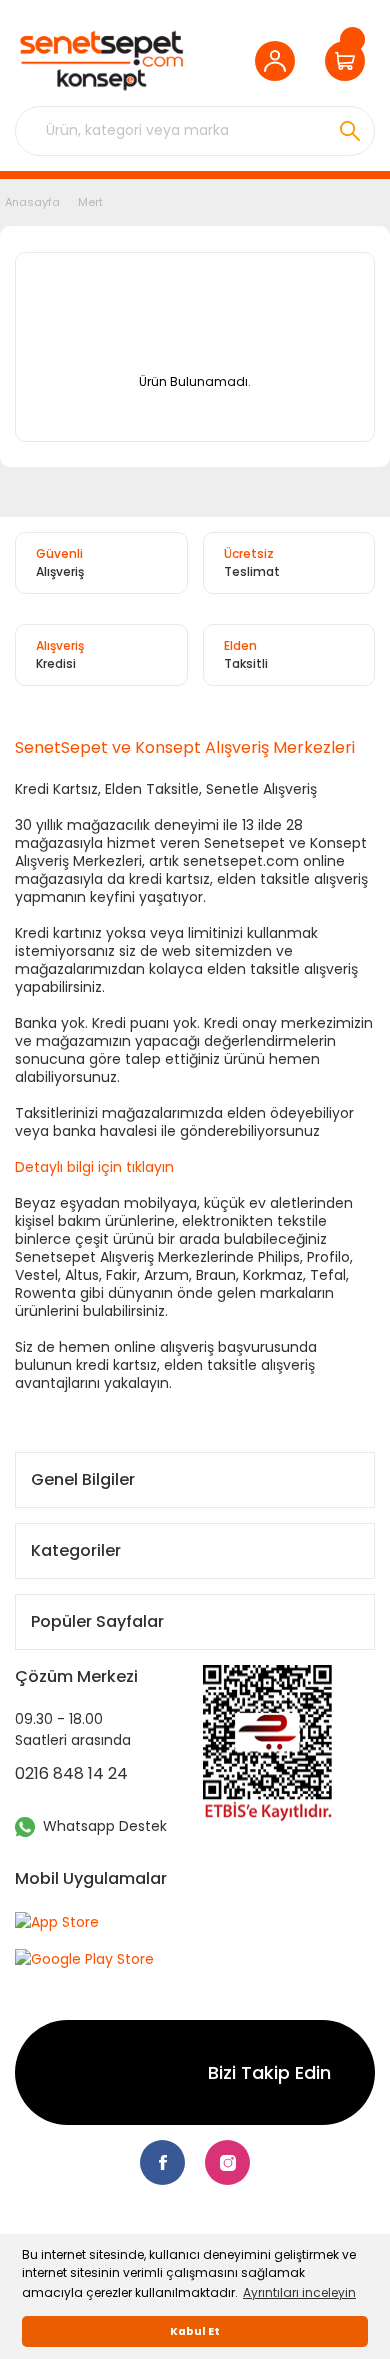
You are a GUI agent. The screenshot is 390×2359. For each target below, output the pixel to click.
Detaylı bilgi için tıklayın (94, 1167)
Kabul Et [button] (195, 2331)
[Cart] (350, 61)
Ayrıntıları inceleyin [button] (299, 2292)
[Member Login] (280, 61)
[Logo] (101, 60)
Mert (90, 202)
